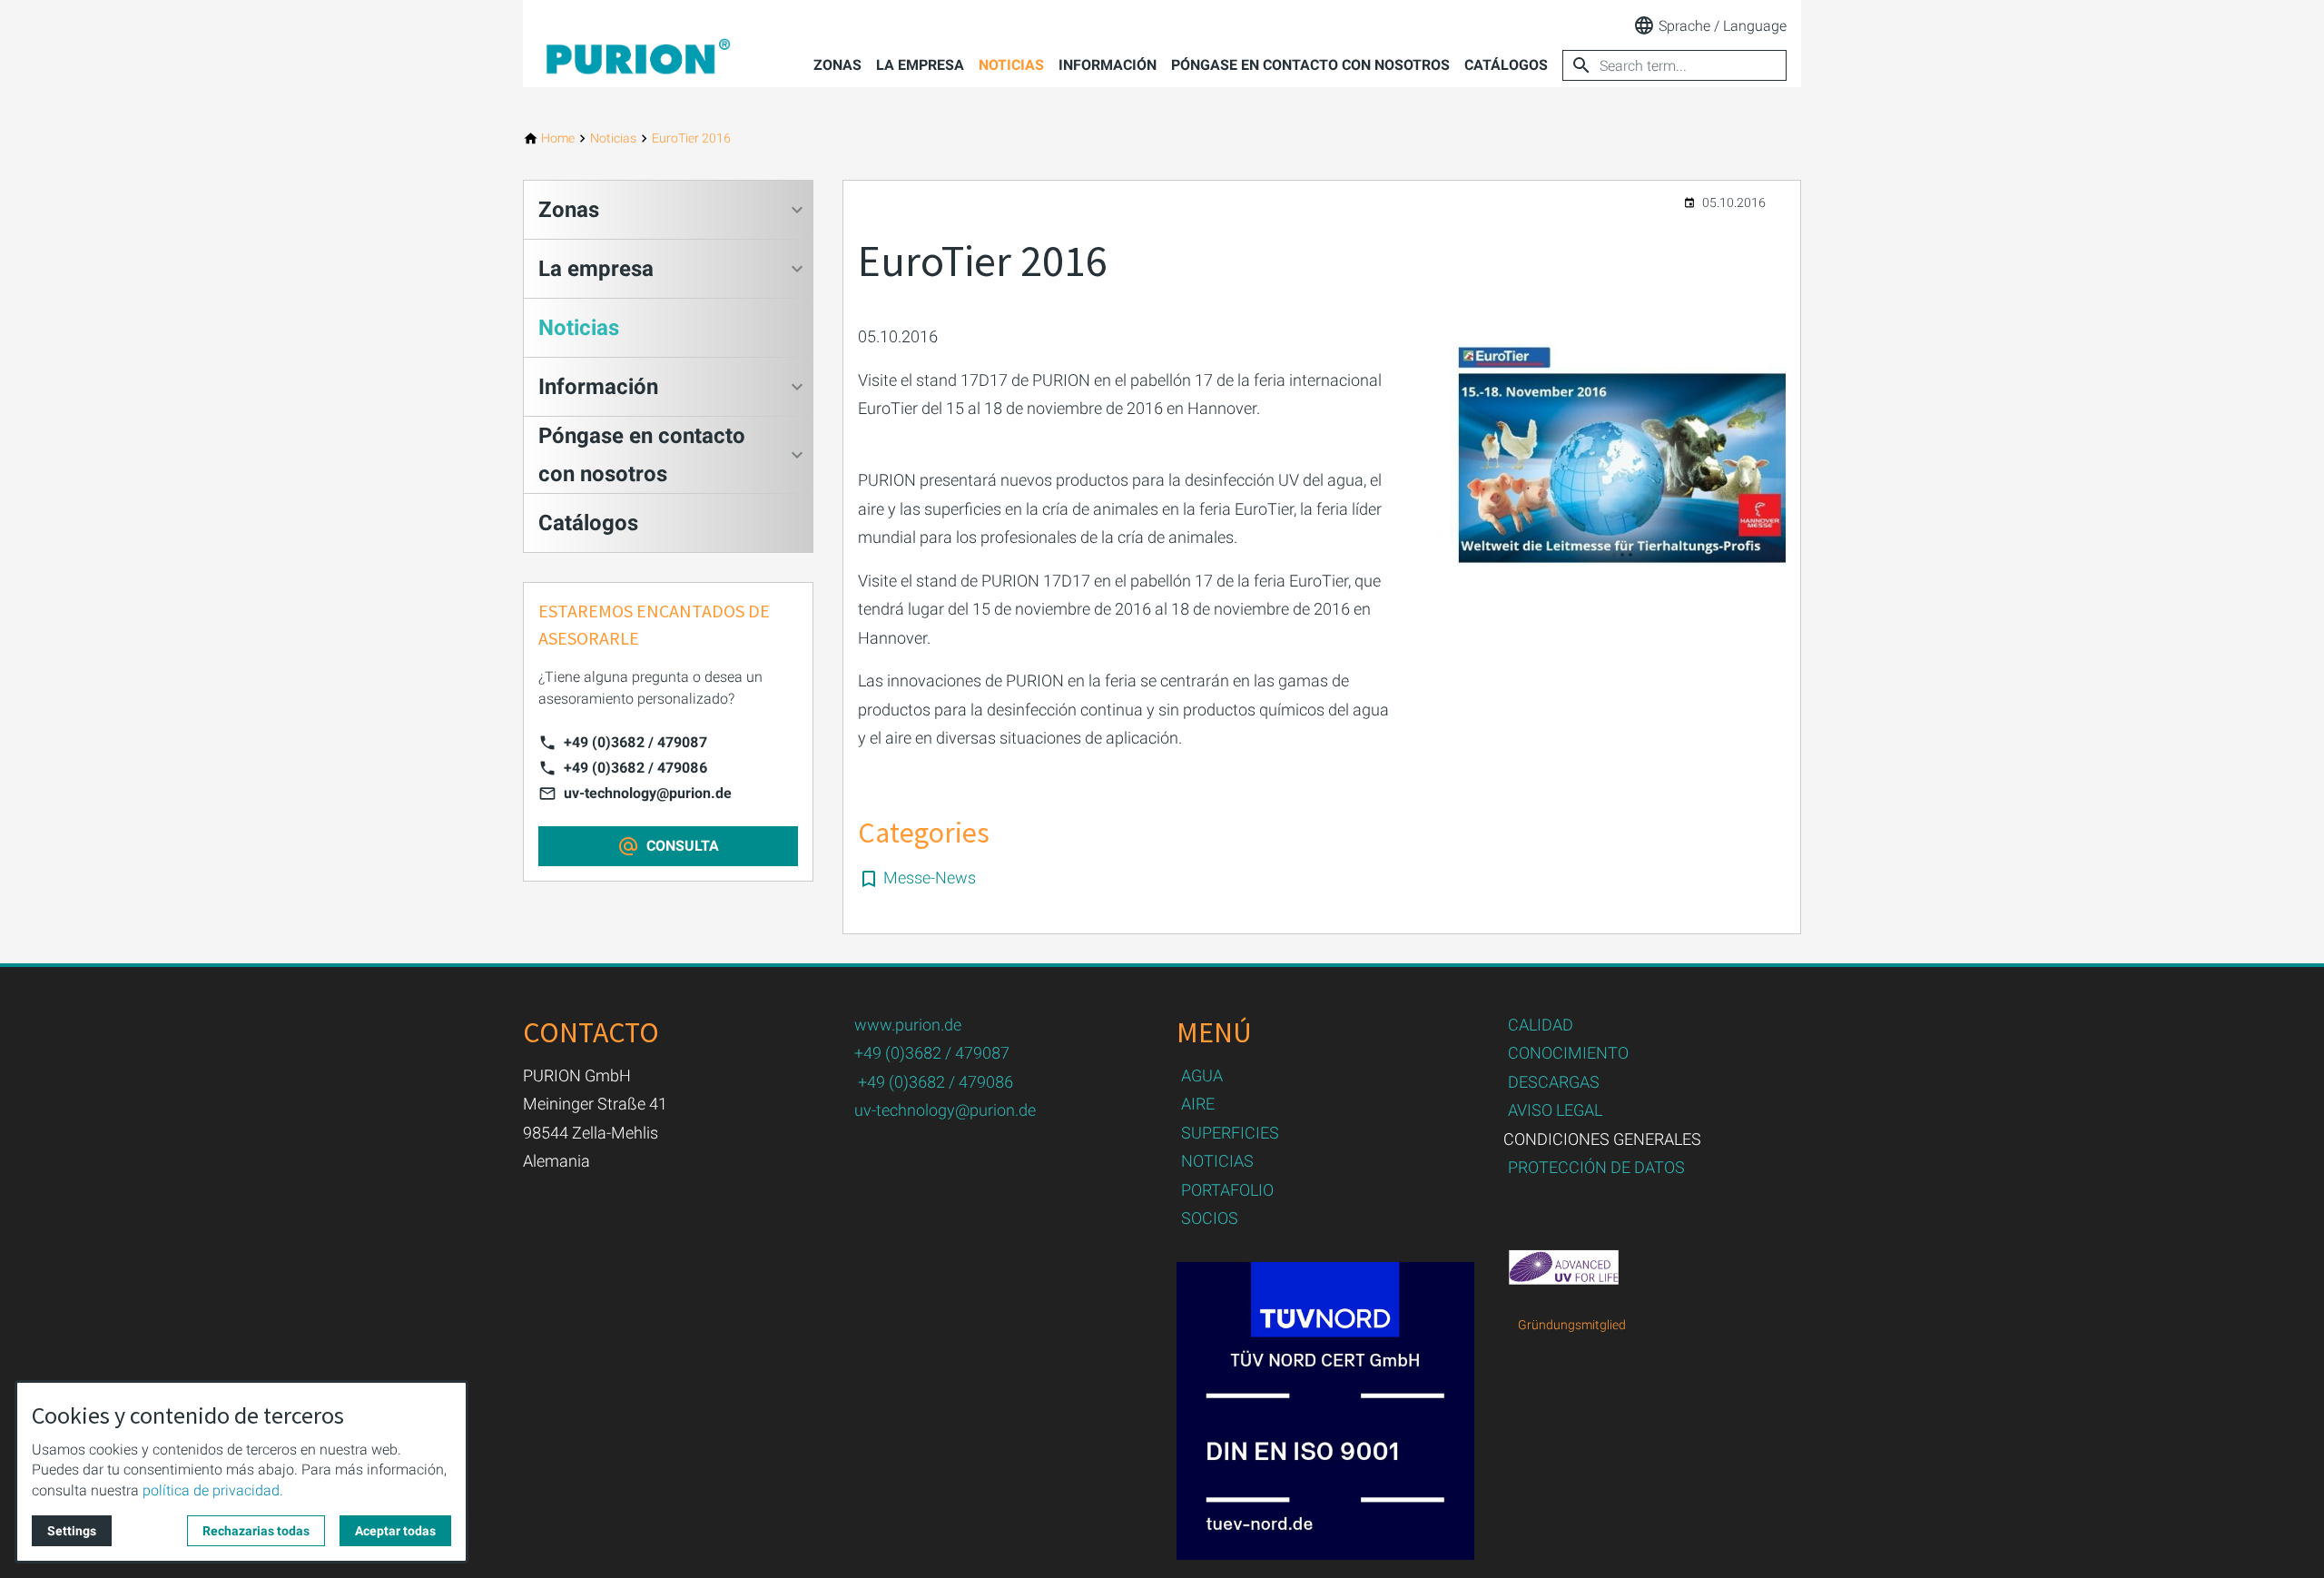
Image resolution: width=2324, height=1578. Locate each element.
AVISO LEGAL (1555, 1110)
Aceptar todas (395, 1531)
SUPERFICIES (1230, 1133)
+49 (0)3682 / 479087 (635, 742)
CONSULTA (683, 846)
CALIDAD (1541, 1025)
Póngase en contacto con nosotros (1310, 65)
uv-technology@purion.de (648, 793)
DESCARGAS (1554, 1082)
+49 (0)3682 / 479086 (635, 768)
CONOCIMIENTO (1568, 1053)
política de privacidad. (213, 1490)
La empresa (920, 65)
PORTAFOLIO (1227, 1190)
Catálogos (1506, 65)
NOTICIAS (1217, 1161)
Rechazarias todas (256, 1531)
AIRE (1198, 1104)
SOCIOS (1210, 1218)
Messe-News (930, 878)
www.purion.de (908, 1025)
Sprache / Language (1723, 26)
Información (1108, 65)
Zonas (837, 65)
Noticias (1011, 65)
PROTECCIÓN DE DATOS (1596, 1167)
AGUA (1202, 1075)
